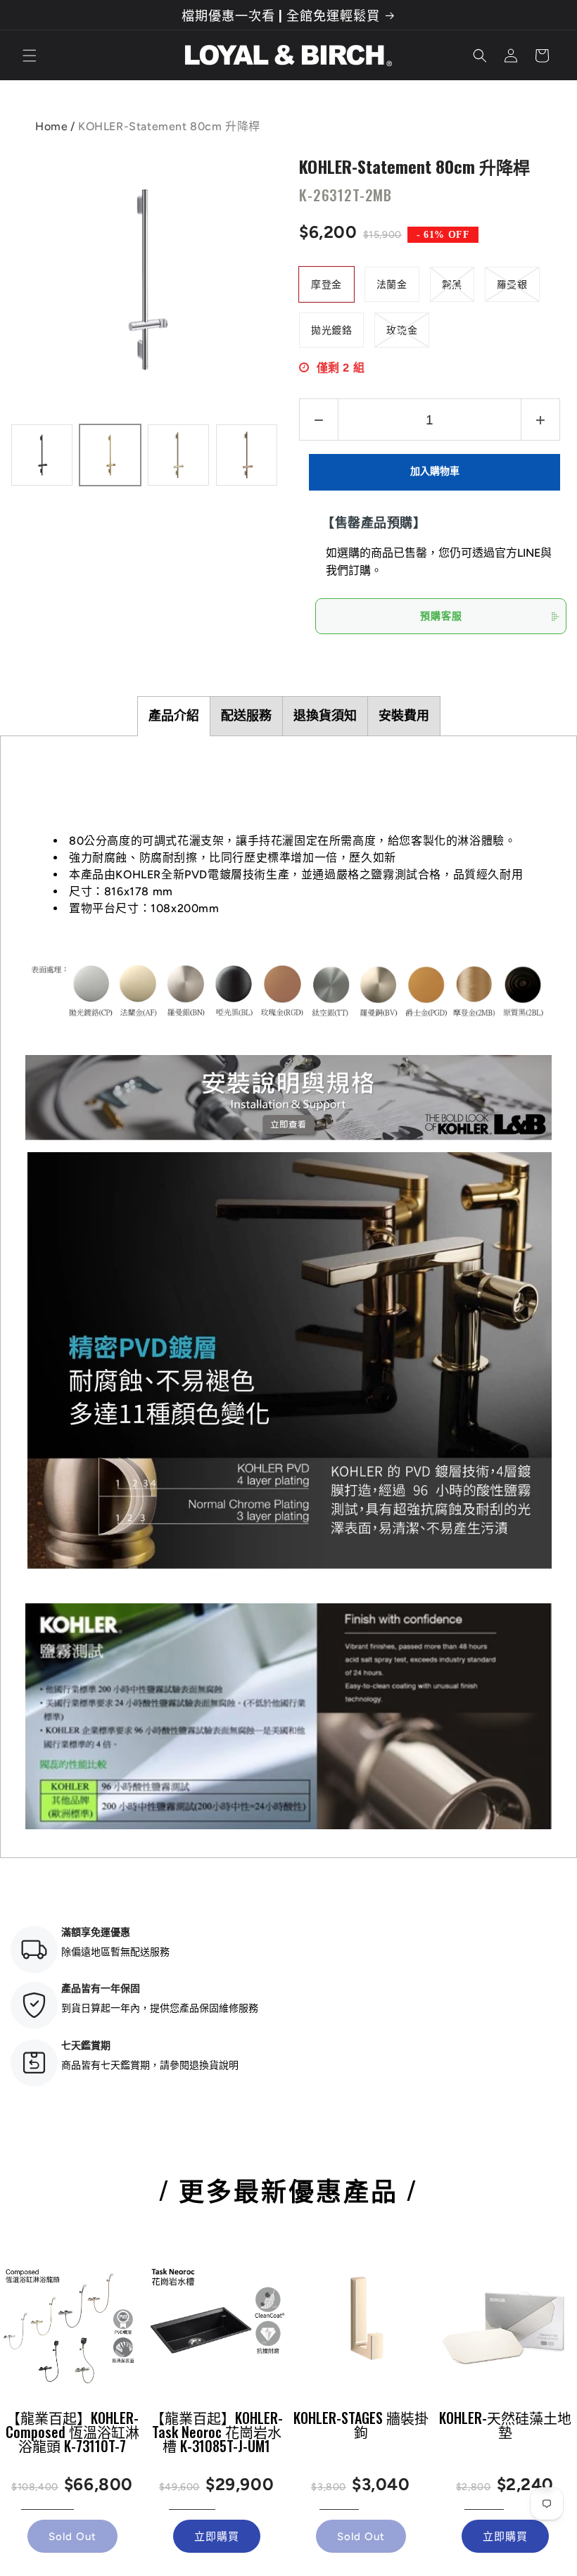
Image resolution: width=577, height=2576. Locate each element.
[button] (30, 56)
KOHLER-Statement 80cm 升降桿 (414, 165)
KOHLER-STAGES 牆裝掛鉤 (361, 2425)
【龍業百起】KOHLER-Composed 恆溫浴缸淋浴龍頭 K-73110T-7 (72, 2432)
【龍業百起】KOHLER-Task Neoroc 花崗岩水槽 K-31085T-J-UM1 (217, 2432)
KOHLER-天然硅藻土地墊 (505, 2425)
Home (51, 126)
